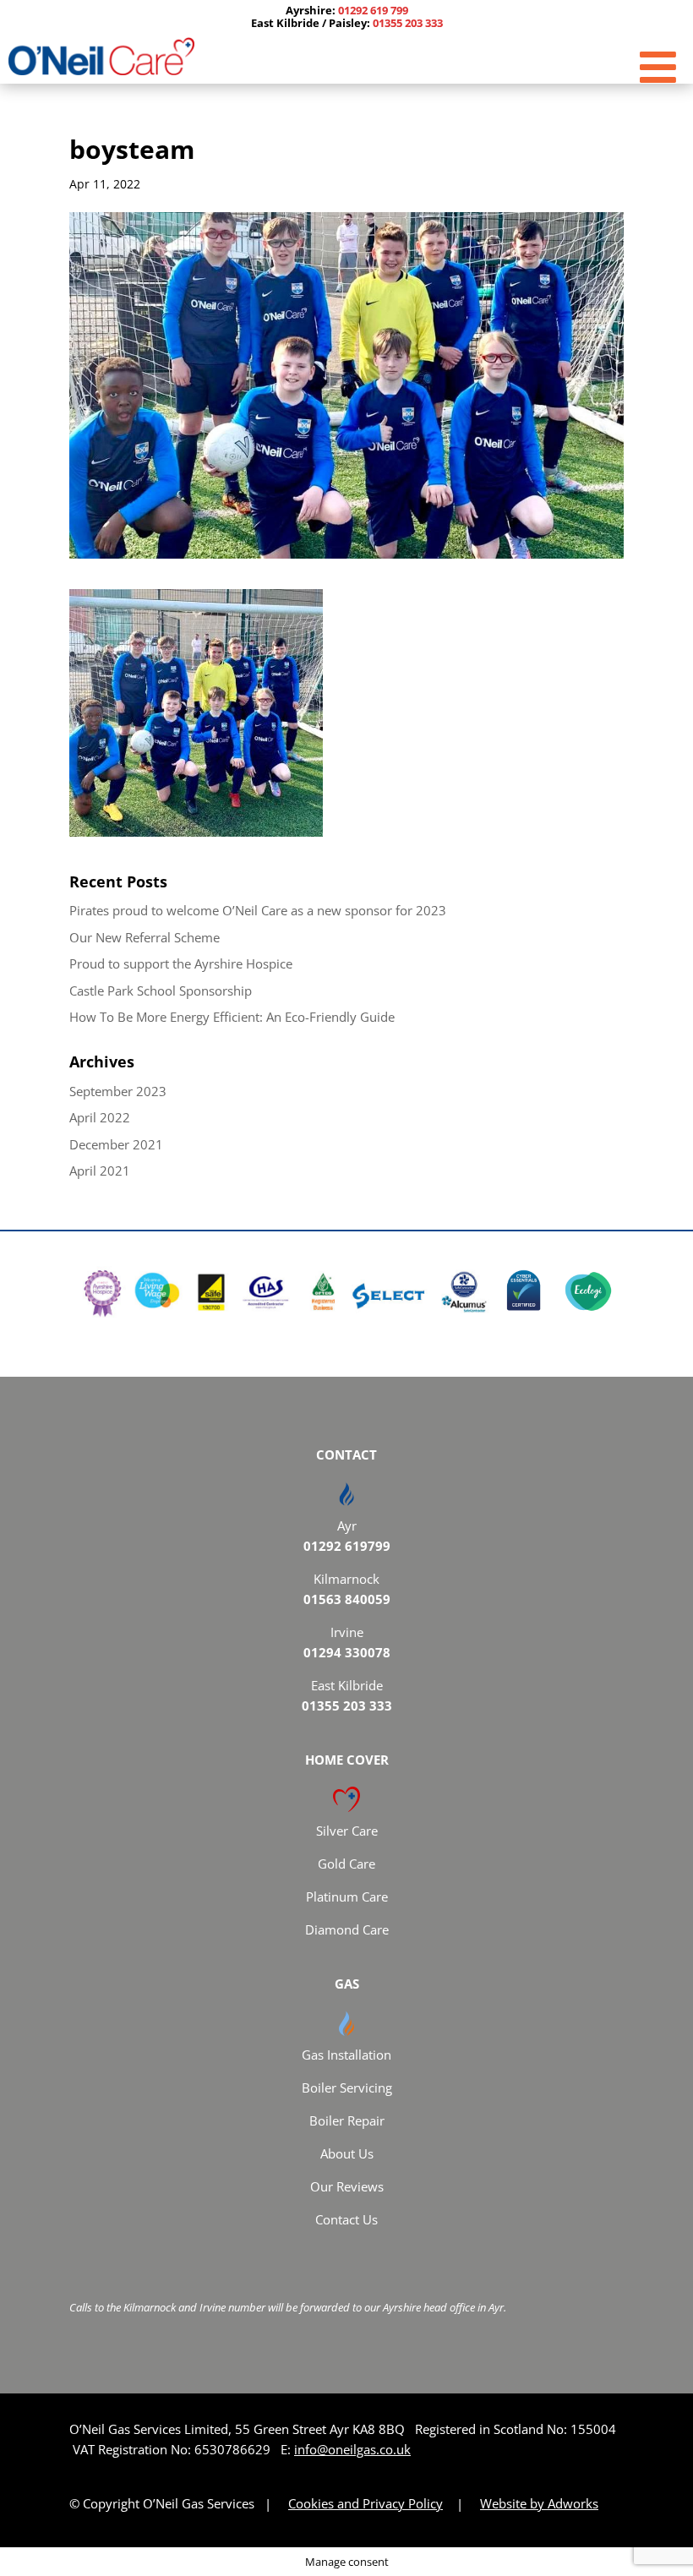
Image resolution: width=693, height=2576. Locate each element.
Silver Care (347, 1831)
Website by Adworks (539, 2503)
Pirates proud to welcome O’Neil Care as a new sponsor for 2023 (258, 910)
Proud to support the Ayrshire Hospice (181, 963)
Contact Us (346, 2219)
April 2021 (100, 1171)
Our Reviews (347, 2186)
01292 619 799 (373, 10)
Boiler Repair (347, 2120)
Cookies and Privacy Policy (366, 2503)
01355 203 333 (408, 23)
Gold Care (346, 1864)
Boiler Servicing (347, 2088)
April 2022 (100, 1117)
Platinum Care (347, 1897)
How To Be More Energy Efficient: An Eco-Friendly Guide (232, 1017)
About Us (347, 2153)
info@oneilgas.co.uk (352, 2449)
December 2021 (116, 1144)
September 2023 (118, 1091)
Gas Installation (346, 2055)
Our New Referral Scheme (145, 937)
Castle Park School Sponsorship (161, 991)
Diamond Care (347, 1929)
